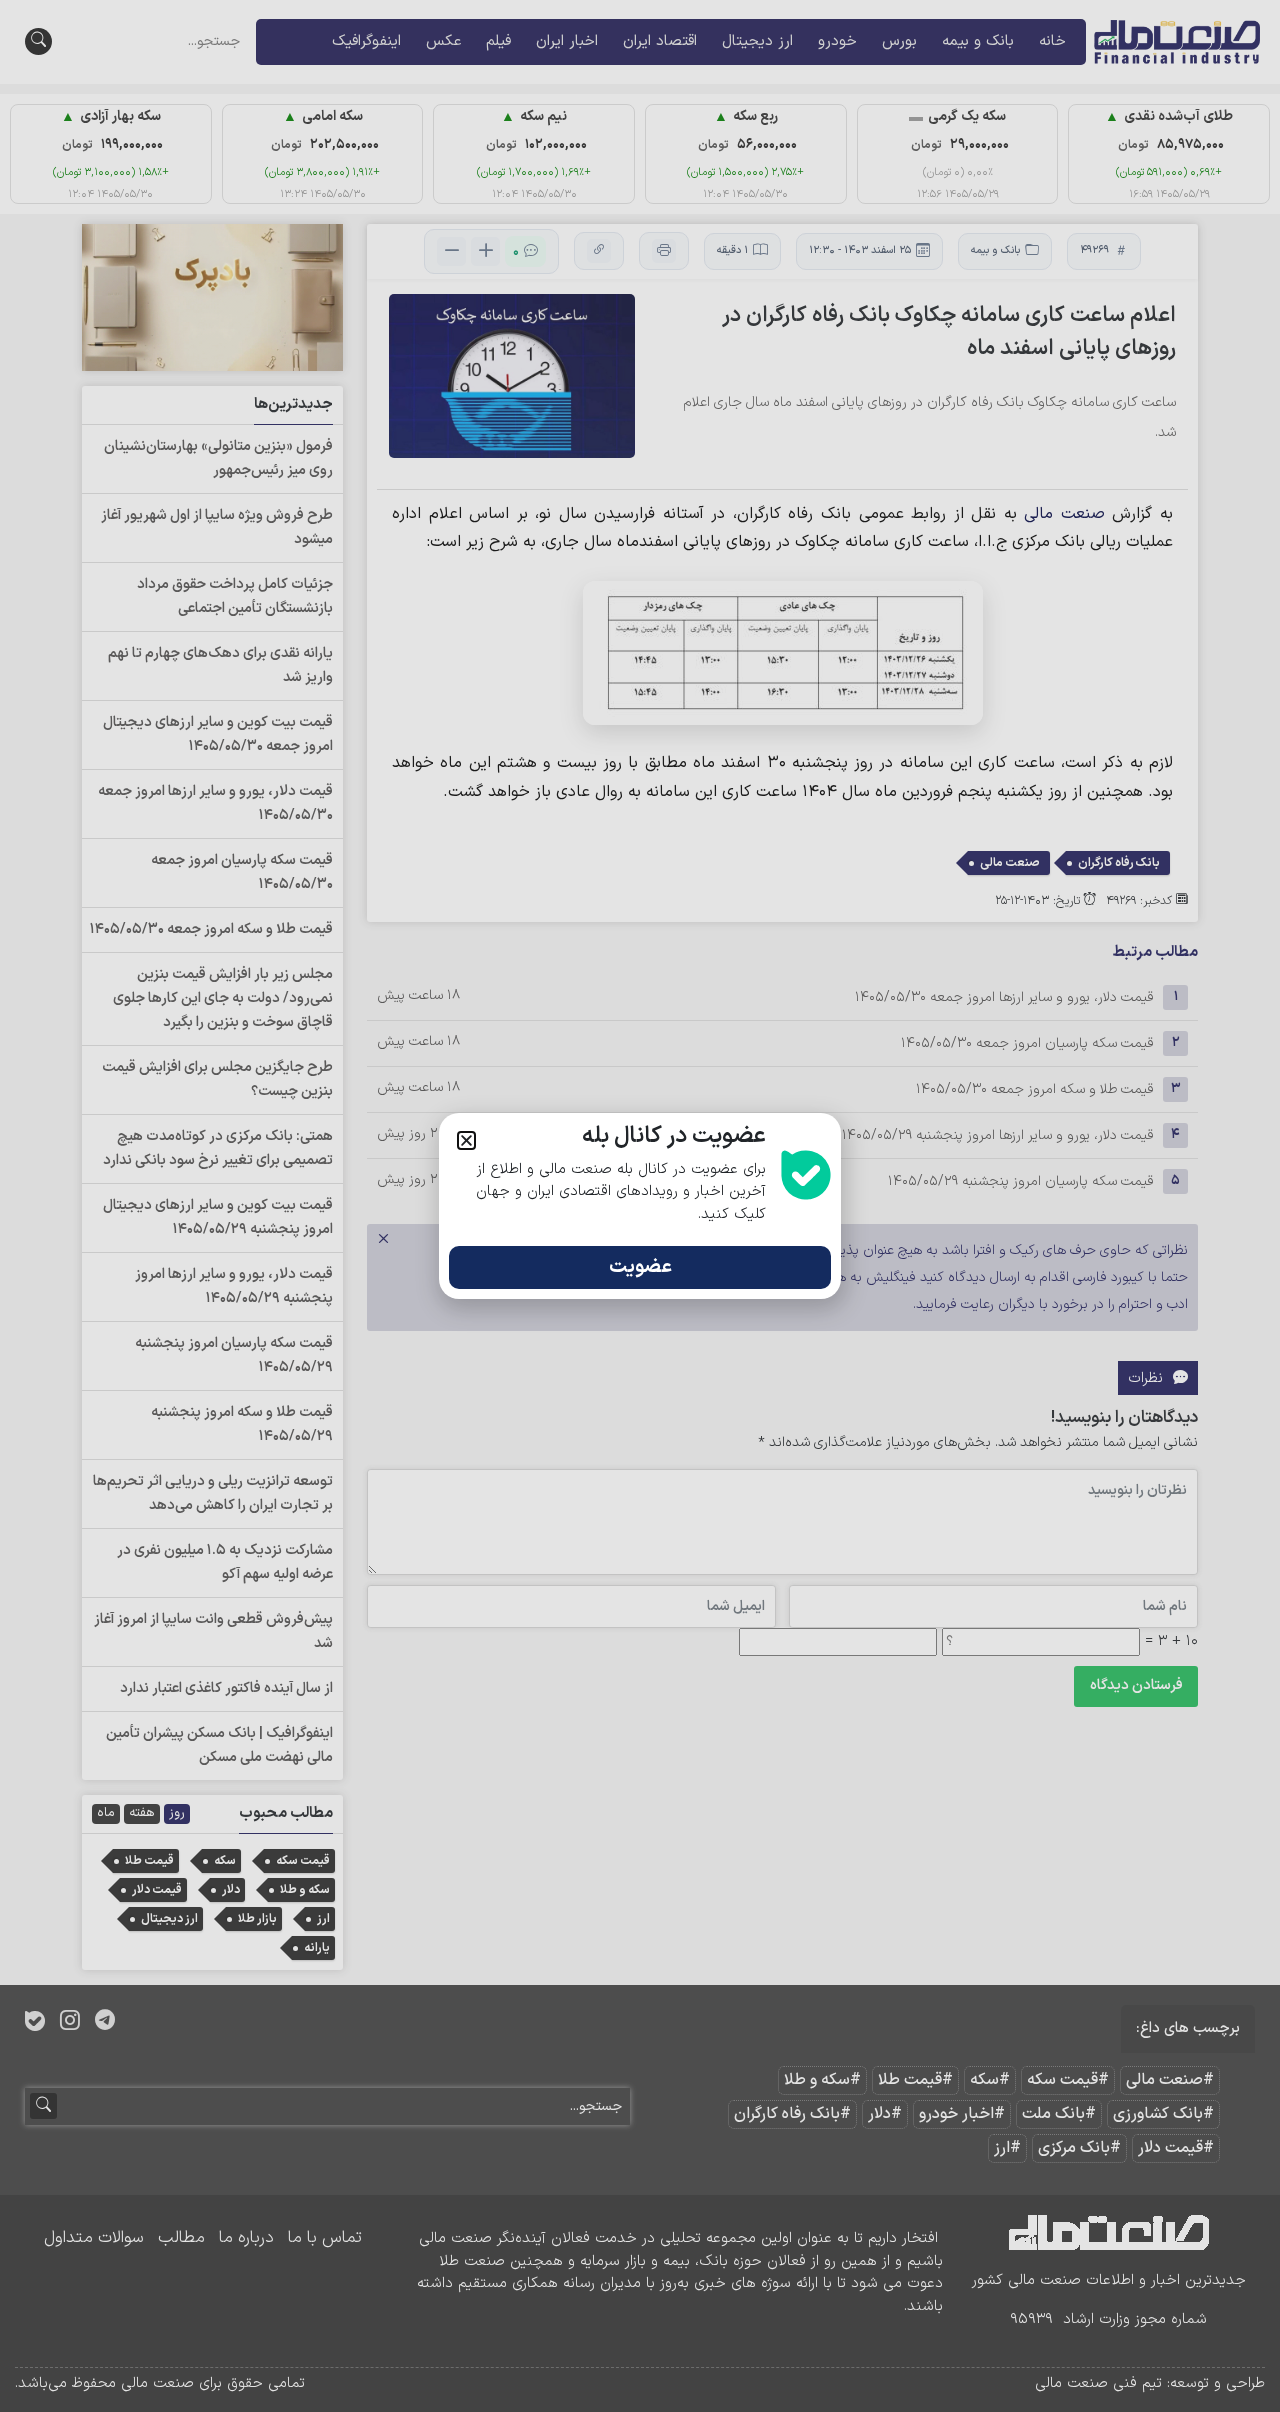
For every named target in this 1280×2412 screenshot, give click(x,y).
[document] (640, 1206)
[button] (466, 1140)
